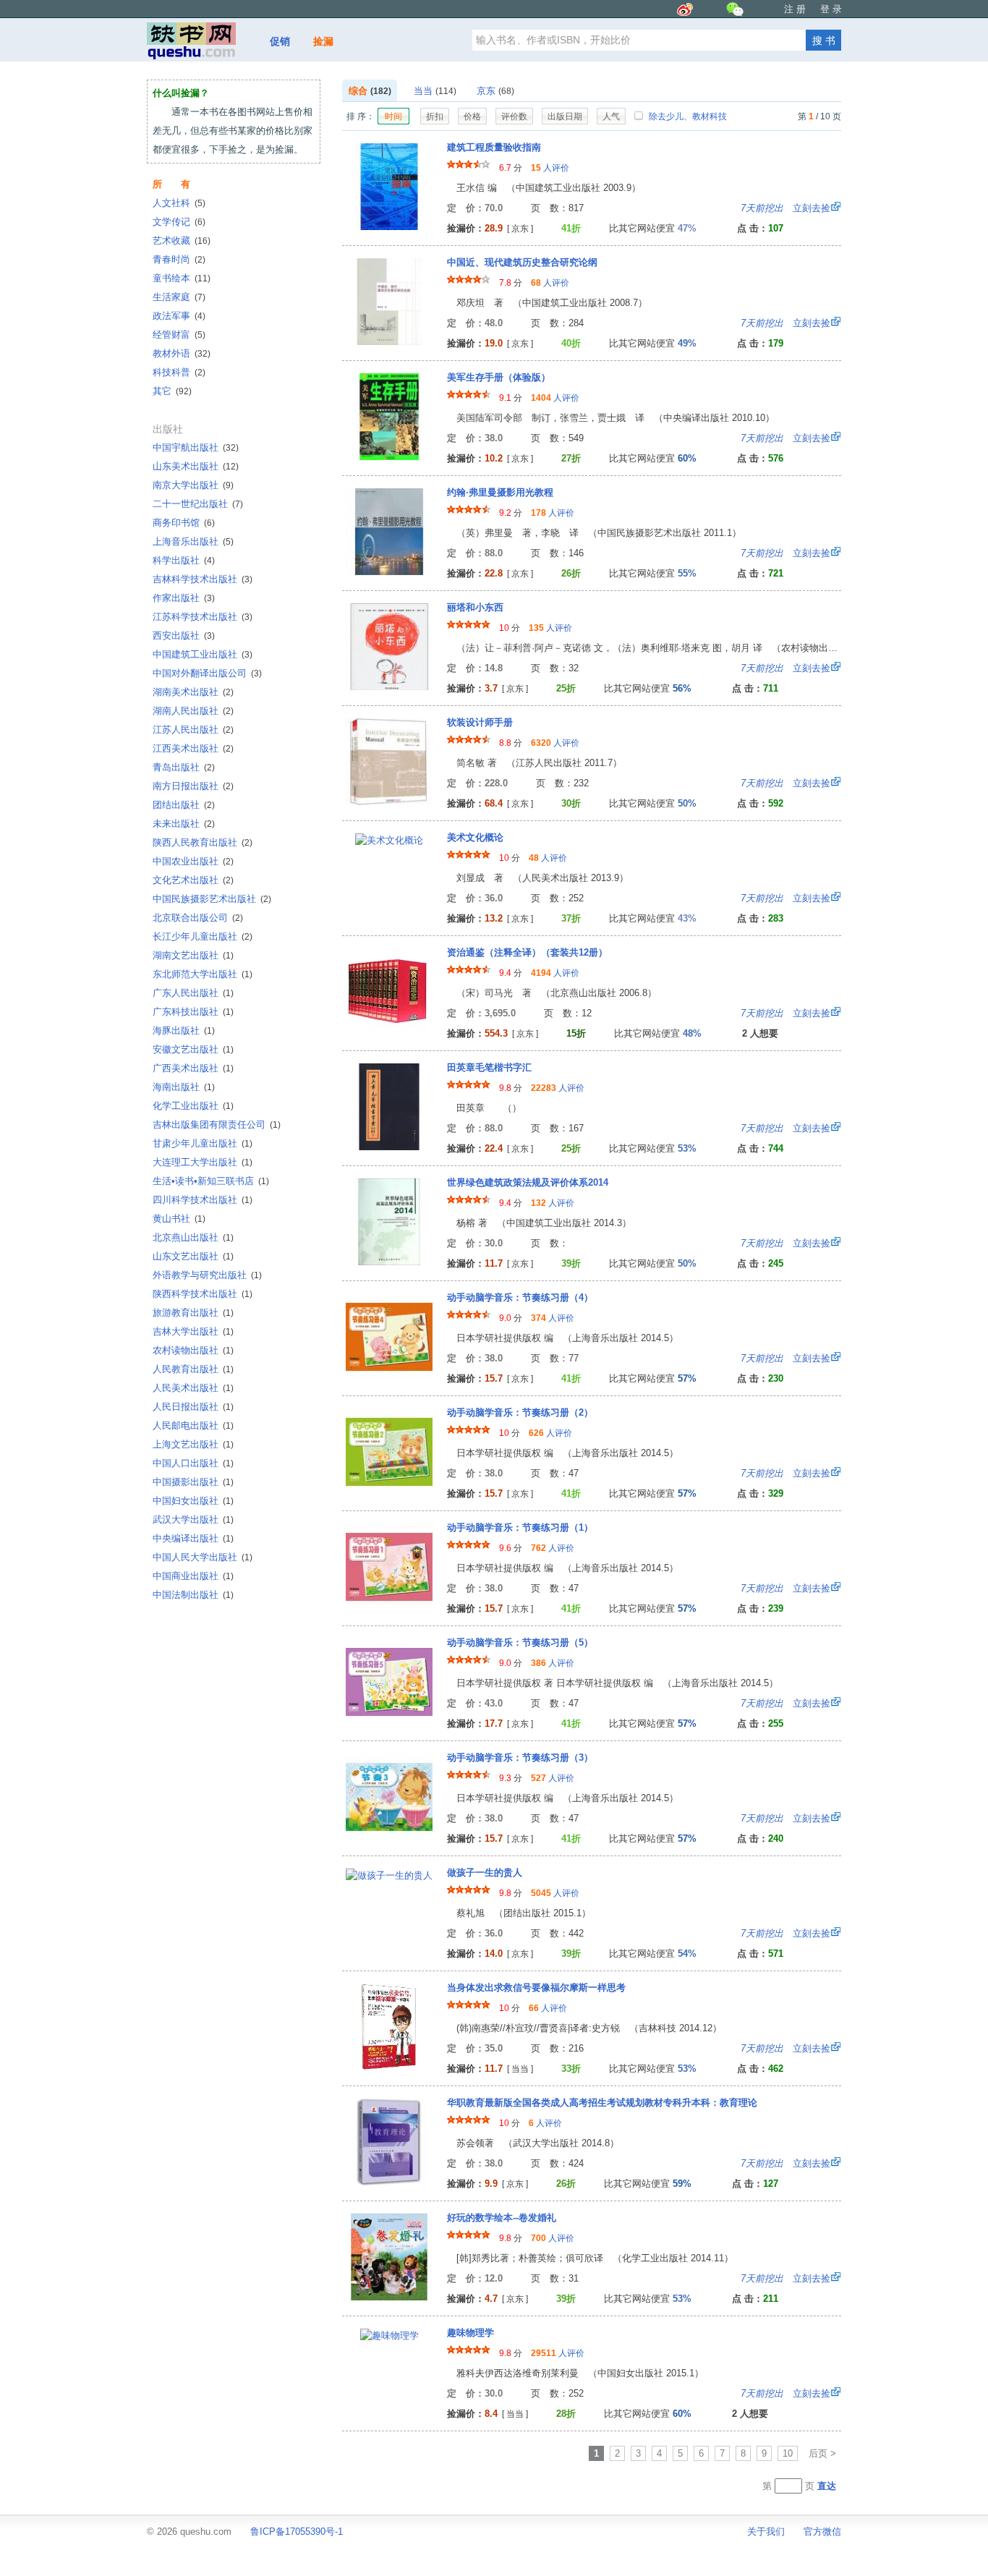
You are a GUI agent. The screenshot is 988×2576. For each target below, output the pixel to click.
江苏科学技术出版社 (203, 617)
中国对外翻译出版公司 (207, 673)
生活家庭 (179, 297)
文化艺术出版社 (193, 880)
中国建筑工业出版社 (203, 654)
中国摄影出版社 (193, 1482)
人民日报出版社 (193, 1407)
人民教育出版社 (193, 1369)
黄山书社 (179, 1219)
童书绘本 (182, 278)
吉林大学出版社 (193, 1331)
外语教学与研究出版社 (207, 1275)
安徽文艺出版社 (193, 1049)
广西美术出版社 (193, 1068)
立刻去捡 (785, 208)
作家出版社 (184, 598)
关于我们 (766, 2532)
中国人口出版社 (193, 1463)
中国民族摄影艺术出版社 (212, 899)
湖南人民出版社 (193, 711)
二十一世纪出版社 (198, 504)
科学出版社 (184, 560)
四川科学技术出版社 (203, 1200)
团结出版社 (184, 805)
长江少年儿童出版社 (203, 936)
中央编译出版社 (193, 1538)
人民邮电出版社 (193, 1425)
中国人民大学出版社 (203, 1557)
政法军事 (179, 316)
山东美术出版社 (196, 466)
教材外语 (182, 353)
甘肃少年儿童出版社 (203, 1143)
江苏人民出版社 (193, 730)
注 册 (795, 9)
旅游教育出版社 (193, 1313)
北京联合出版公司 (198, 918)
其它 (172, 391)
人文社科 (179, 203)
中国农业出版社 (193, 861)
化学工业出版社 (193, 1106)
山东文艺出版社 (193, 1256)
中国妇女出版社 (193, 1501)
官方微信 (822, 2532)
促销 (280, 41)
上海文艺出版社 (193, 1444)
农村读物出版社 (193, 1350)
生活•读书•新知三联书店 (211, 1181)
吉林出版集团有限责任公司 (217, 1125)
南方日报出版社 (193, 786)
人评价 (550, 168)
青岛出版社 (184, 767)
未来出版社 (184, 824)
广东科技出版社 (193, 1012)
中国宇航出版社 (196, 447)
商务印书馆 (184, 523)
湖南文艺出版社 (193, 955)
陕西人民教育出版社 (203, 842)
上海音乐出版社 (193, 541)
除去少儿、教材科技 (687, 116)
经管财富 (179, 335)
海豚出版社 (184, 1030)
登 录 (831, 9)
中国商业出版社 (193, 1576)
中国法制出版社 (193, 1595)
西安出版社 (184, 636)
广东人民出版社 (193, 993)
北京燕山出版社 (193, 1237)
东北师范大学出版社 (203, 974)
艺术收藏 (182, 241)
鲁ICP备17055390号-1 (297, 2532)
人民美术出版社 (193, 1388)
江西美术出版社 (193, 748)
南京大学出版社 (193, 485)
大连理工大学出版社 (203, 1162)
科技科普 (179, 372)
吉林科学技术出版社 (203, 579)
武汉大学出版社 (193, 1519)
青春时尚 (179, 259)
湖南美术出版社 (193, 692)
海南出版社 (184, 1087)
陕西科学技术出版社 (203, 1294)
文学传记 (179, 222)
